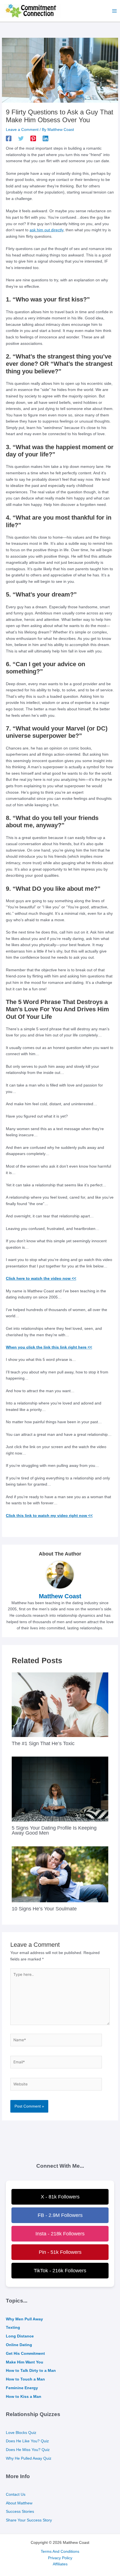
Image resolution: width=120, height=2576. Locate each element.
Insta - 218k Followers (60, 2234)
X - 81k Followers (60, 2197)
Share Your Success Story (29, 2520)
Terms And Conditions (60, 2552)
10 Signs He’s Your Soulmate (44, 1909)
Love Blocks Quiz (21, 2433)
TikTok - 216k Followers (60, 2271)
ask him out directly (46, 230)
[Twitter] (21, 138)
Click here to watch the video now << (41, 1278)
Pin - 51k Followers (60, 2252)
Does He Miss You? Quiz (28, 2450)
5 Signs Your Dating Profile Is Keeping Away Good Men (54, 1830)
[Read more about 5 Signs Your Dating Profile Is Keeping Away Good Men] (60, 1789)
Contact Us (16, 2494)
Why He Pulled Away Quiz (29, 2458)
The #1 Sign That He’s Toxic (43, 1743)
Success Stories (20, 2512)
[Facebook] (9, 138)
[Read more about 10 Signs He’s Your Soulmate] (60, 1874)
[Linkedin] (45, 138)
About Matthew (19, 2503)
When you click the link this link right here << (49, 1347)
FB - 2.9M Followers (60, 2215)
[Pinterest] (33, 138)
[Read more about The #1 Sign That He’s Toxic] (60, 1704)
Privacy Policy (60, 2558)
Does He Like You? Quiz (27, 2441)
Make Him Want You (25, 2362)
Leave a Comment (22, 130)
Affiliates (60, 2564)
